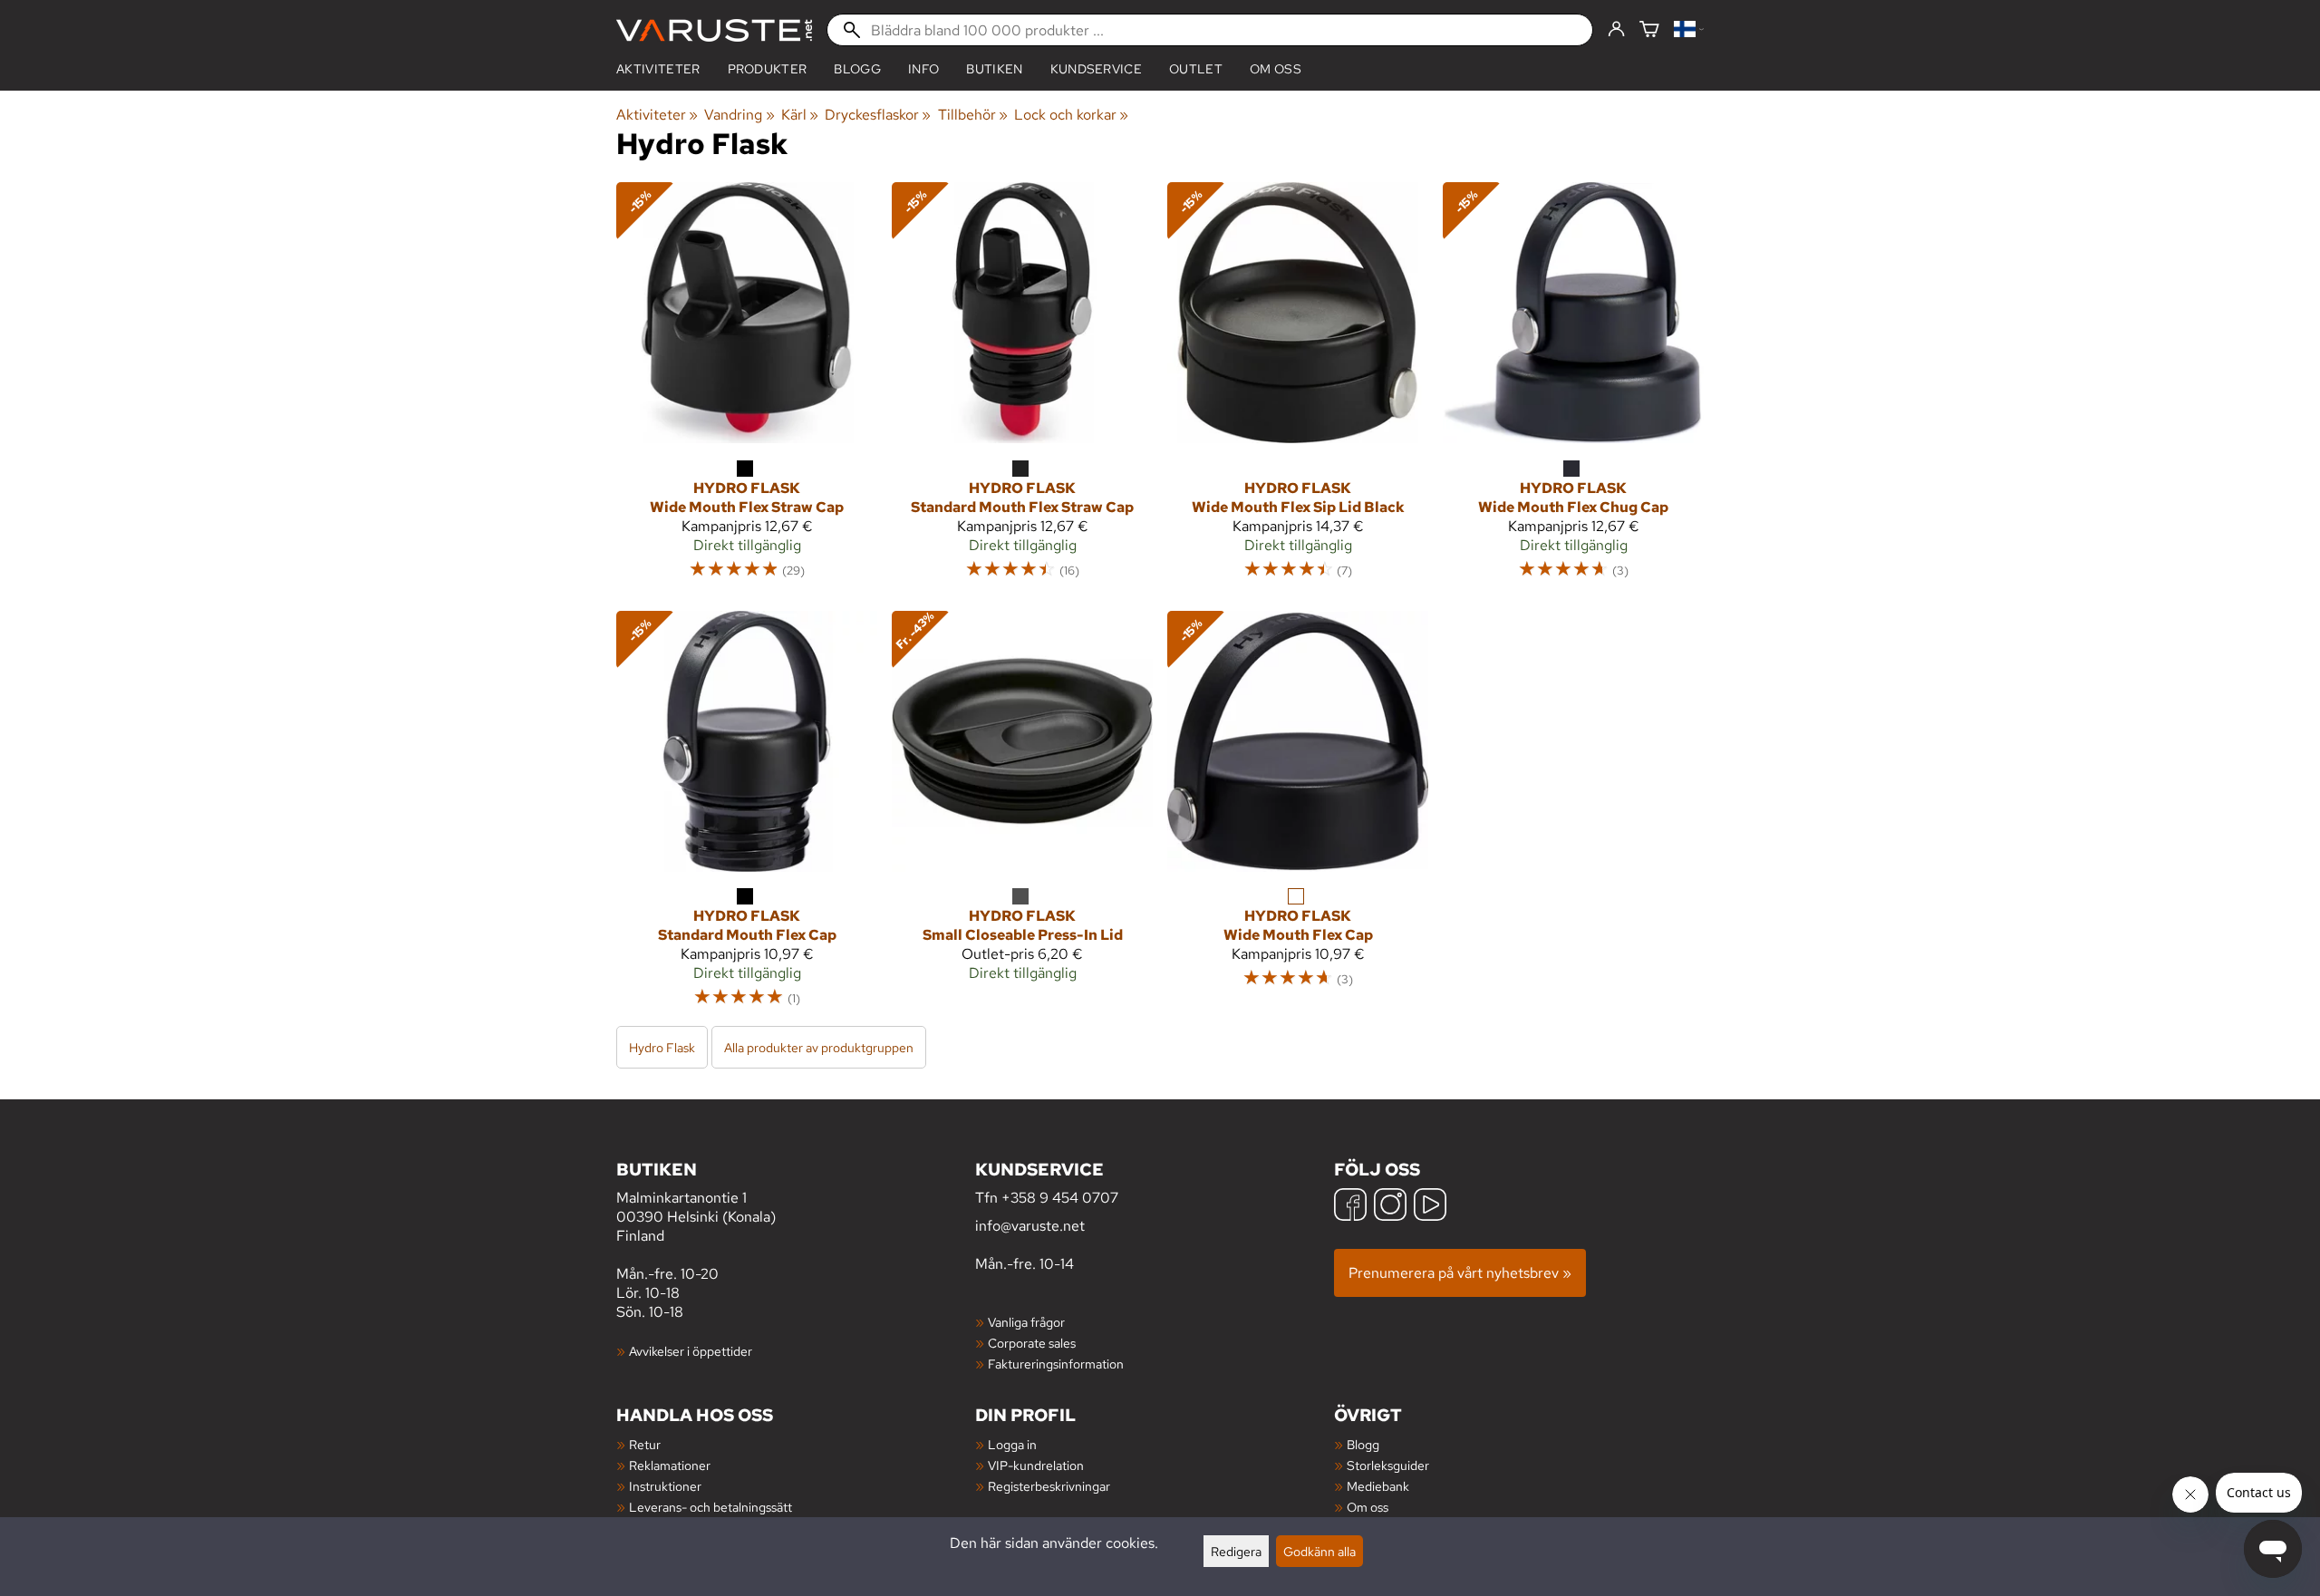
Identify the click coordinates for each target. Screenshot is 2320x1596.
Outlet (1196, 69)
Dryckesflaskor (878, 115)
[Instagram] (1390, 1207)
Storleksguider (1388, 1465)
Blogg (1363, 1444)
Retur (645, 1444)
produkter (768, 69)
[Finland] (1689, 30)
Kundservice (1097, 69)
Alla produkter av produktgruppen (819, 1047)
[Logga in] (1616, 30)
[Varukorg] (1649, 30)
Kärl (800, 115)
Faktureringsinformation (1056, 1364)
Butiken (994, 69)
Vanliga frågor (1026, 1322)
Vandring (739, 115)
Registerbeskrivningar (1049, 1486)
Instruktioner (665, 1486)
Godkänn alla (1319, 1551)
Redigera (1236, 1551)
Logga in (1012, 1444)
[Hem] (714, 30)
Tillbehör (973, 115)
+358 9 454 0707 (1060, 1198)
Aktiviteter (658, 69)
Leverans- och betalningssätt (710, 1507)
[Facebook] (1350, 1207)
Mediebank (1378, 1486)
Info (923, 69)
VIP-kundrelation (1036, 1465)
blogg (857, 69)
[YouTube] (1430, 1207)
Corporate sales (1032, 1343)
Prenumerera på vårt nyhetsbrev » (1460, 1273)
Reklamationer (670, 1465)
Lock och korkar (1071, 115)
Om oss (1276, 69)
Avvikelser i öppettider (691, 1351)
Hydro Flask (662, 1047)
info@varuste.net (1030, 1226)
